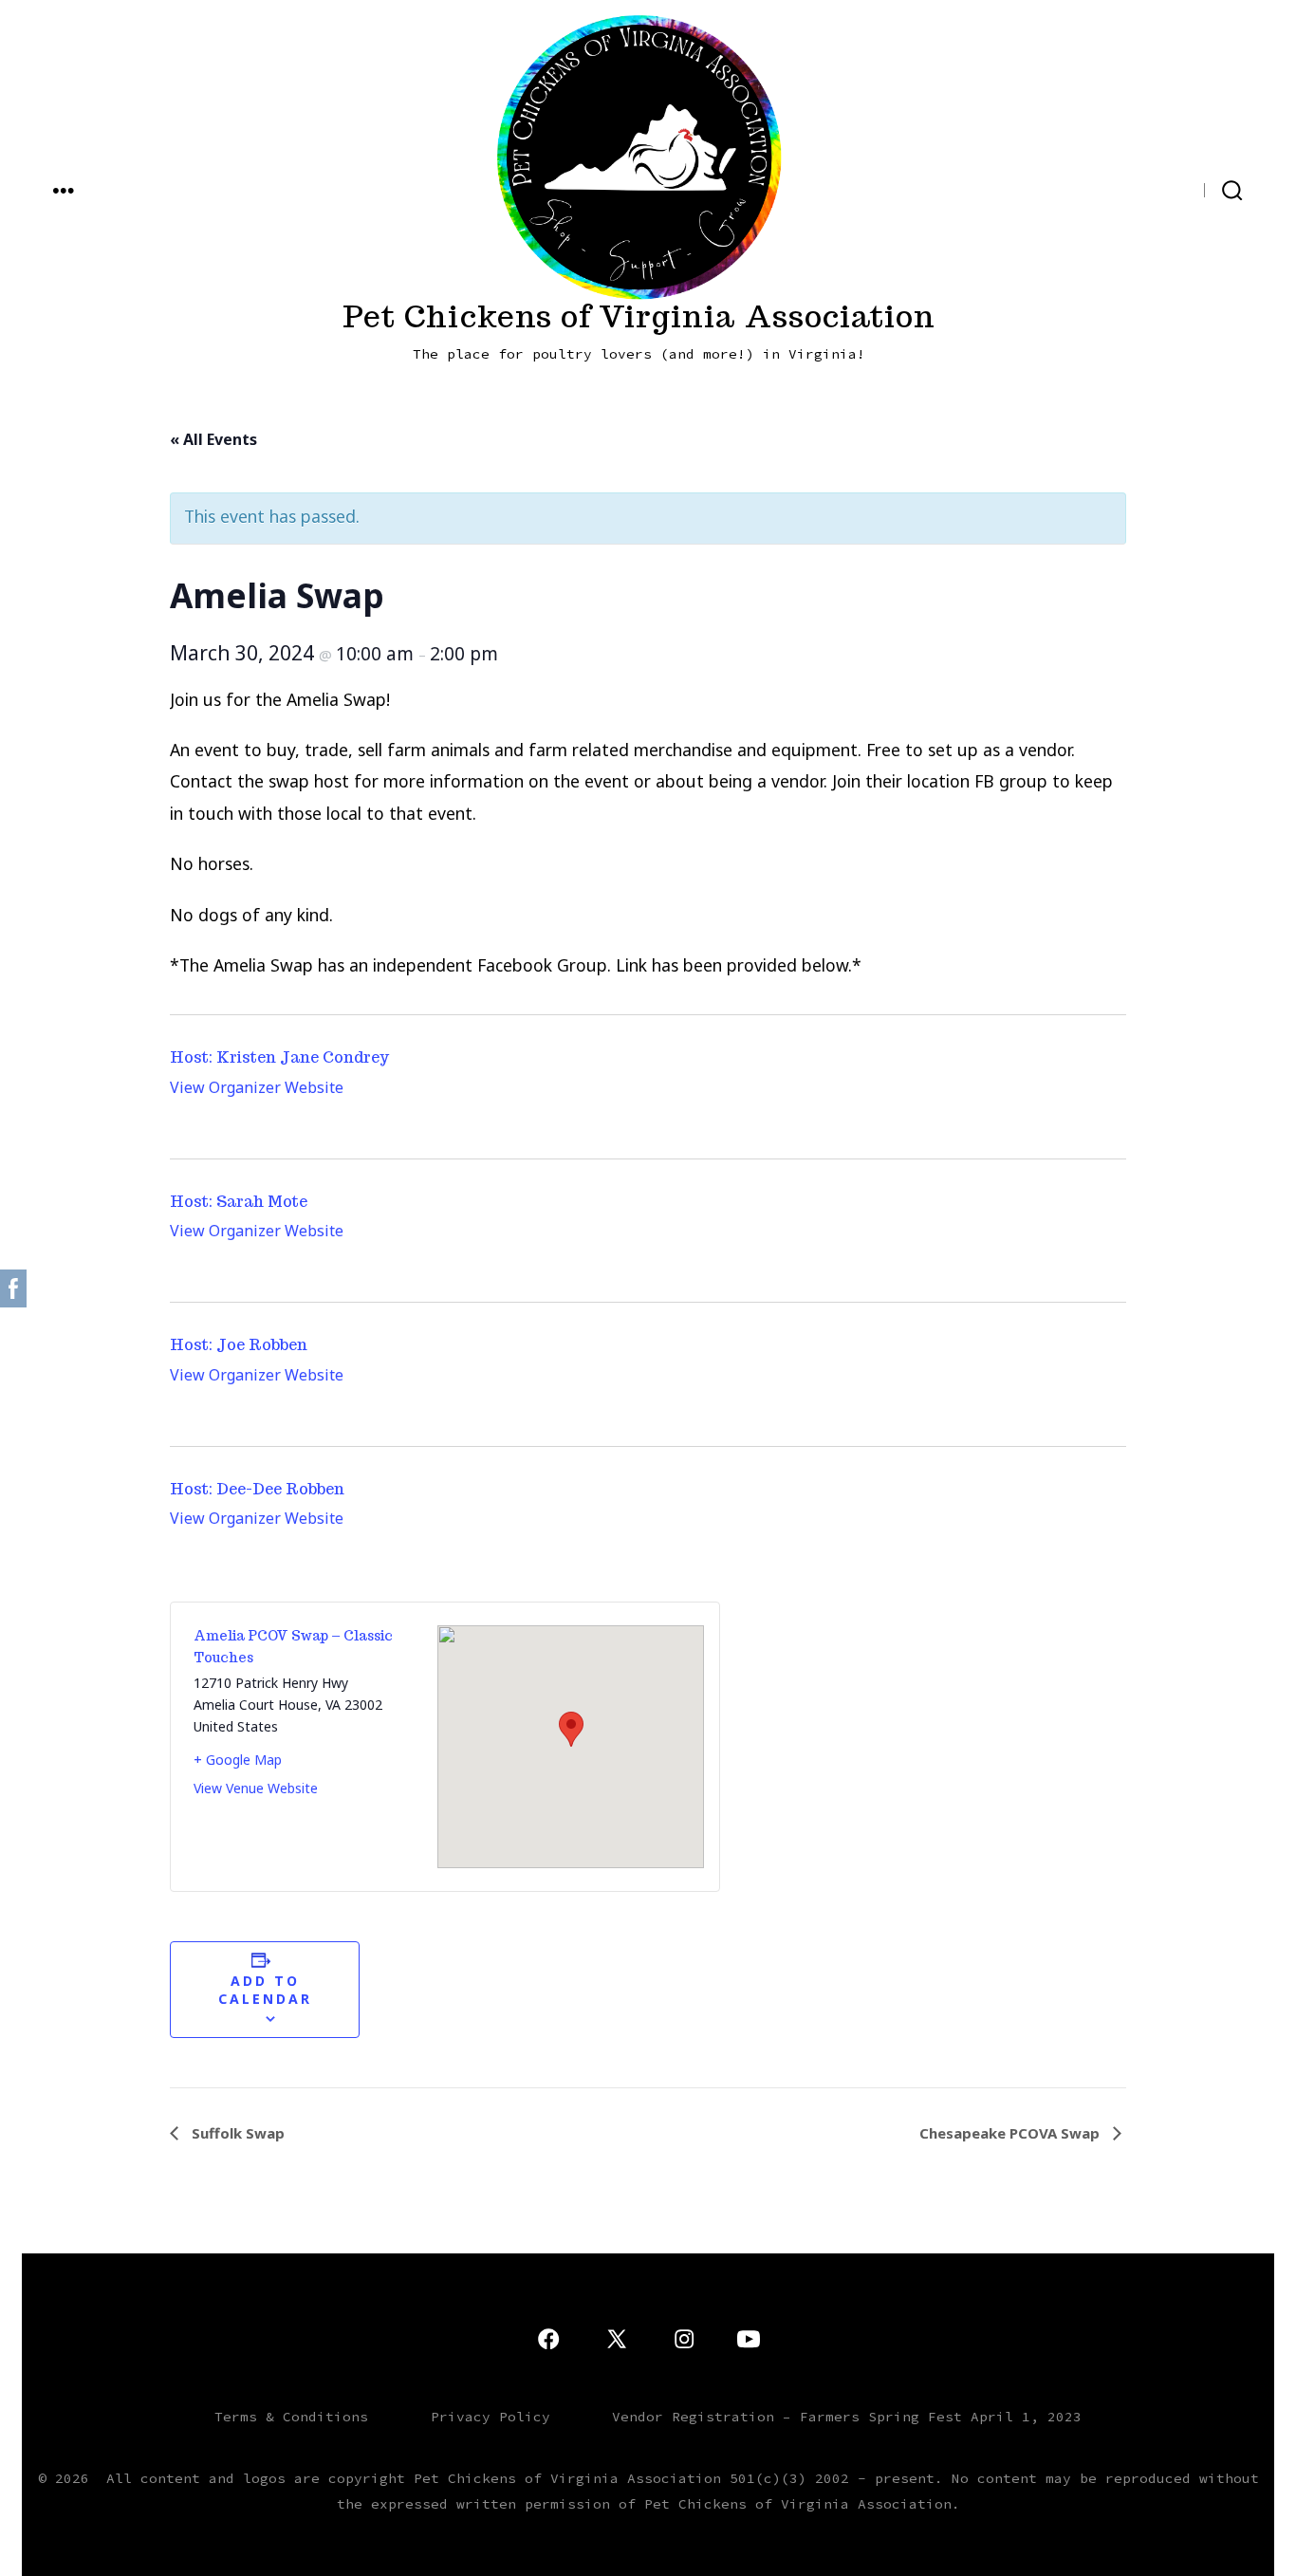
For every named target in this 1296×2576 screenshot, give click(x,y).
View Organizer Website (257, 1087)
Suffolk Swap (236, 2133)
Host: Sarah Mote (239, 1202)
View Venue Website (256, 1788)
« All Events (213, 439)
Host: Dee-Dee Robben (257, 1489)
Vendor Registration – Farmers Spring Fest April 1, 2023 (847, 2417)
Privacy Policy (491, 2417)
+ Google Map (238, 1760)
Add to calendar (265, 1990)
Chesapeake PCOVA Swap (1011, 2133)
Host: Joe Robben (239, 1345)
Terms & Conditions (291, 2417)
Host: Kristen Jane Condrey (279, 1057)
